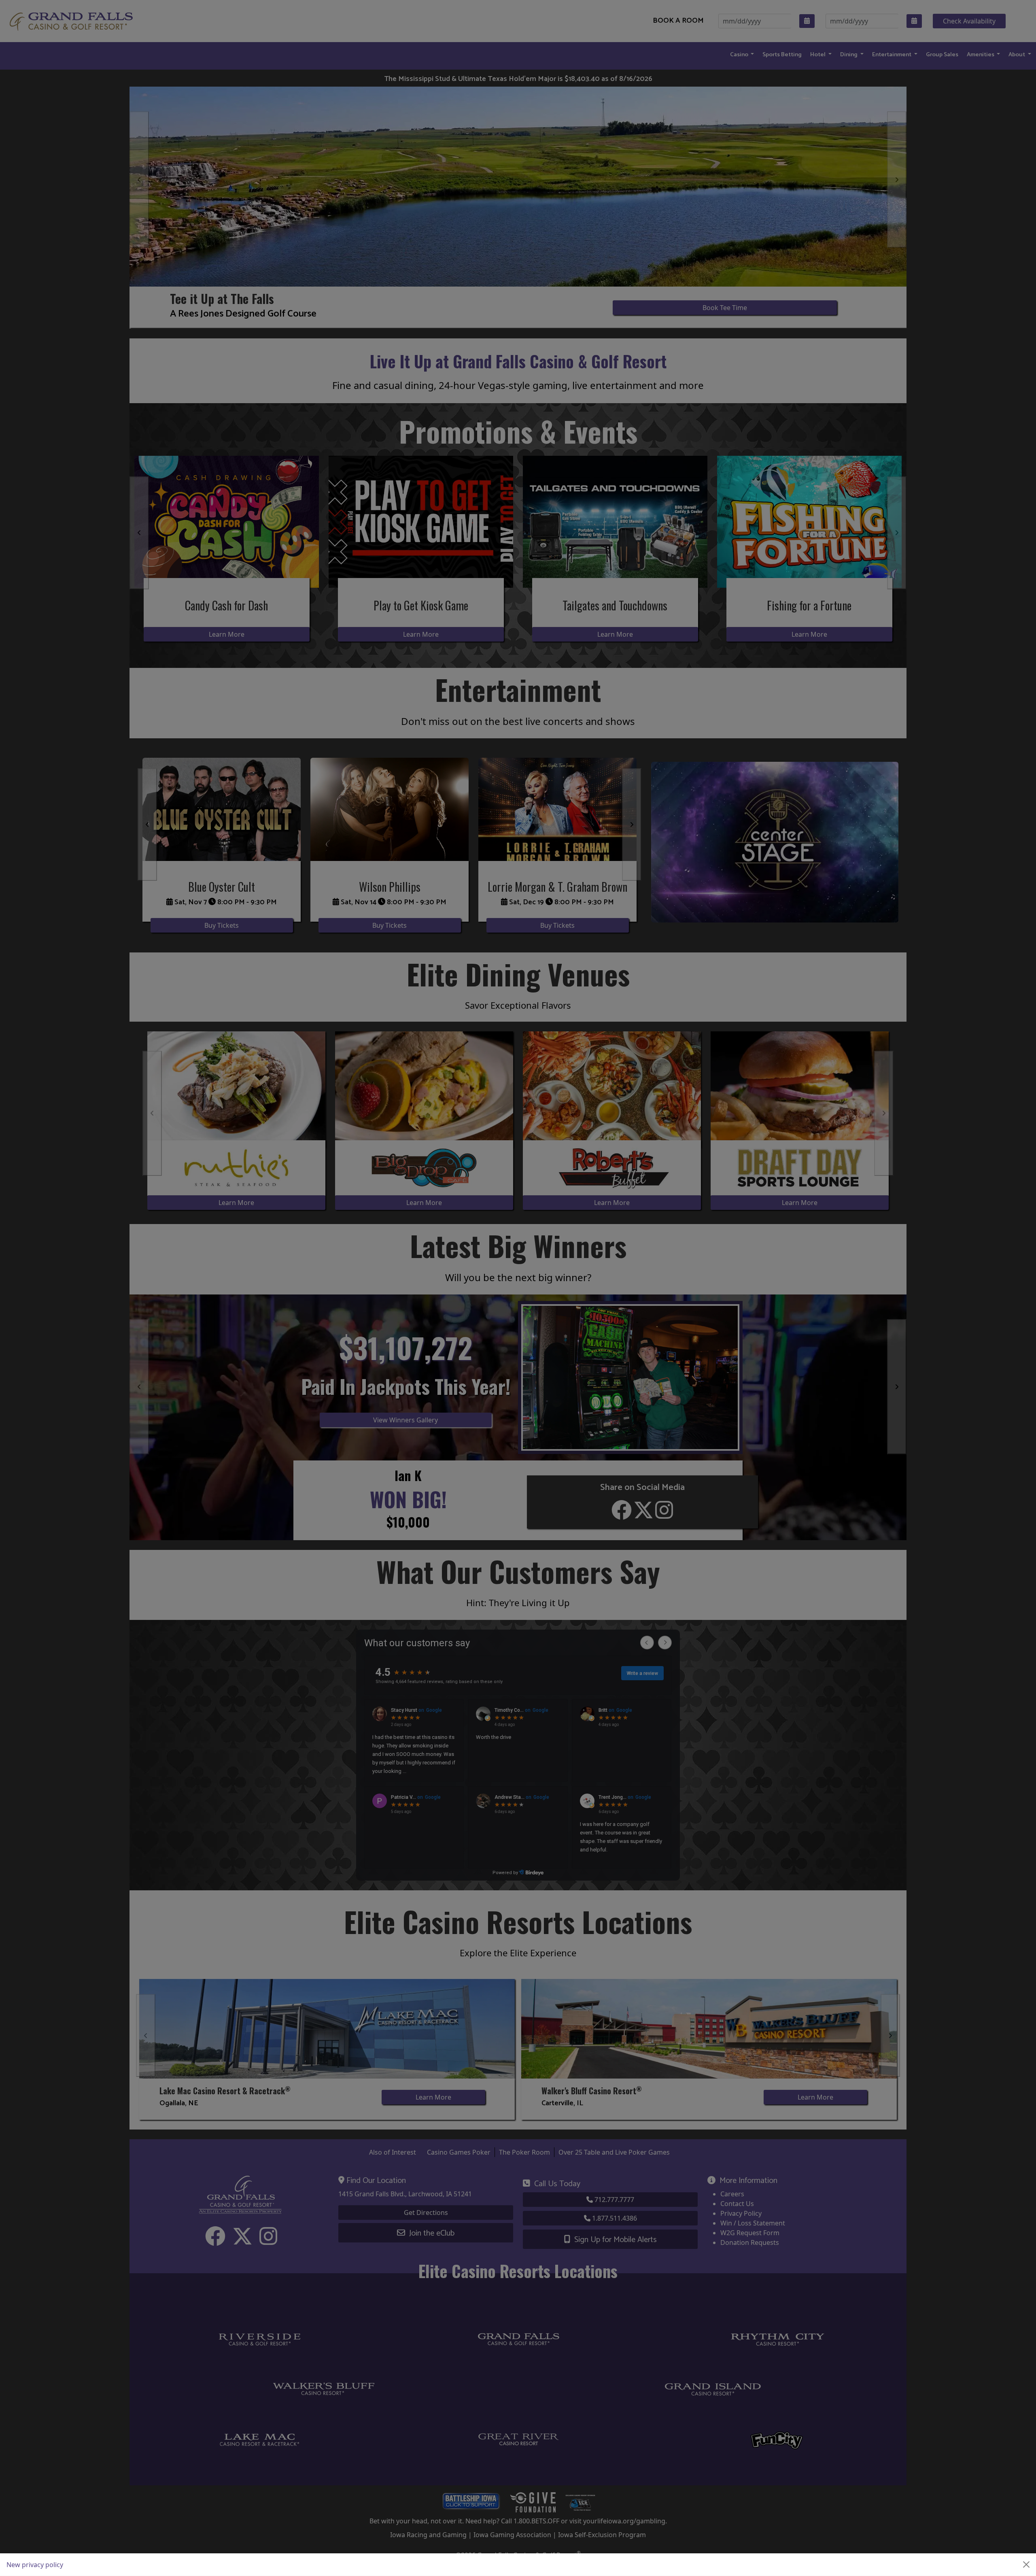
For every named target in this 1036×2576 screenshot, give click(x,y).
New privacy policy (35, 2565)
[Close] (1026, 2565)
